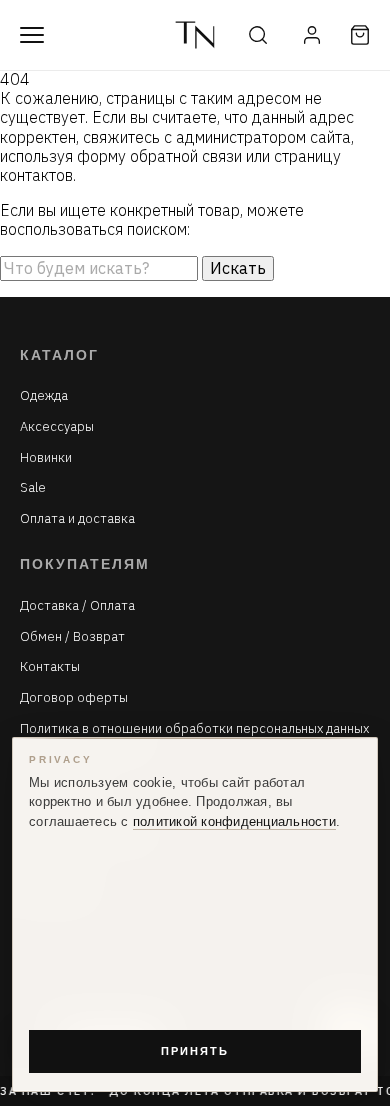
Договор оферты (74, 698)
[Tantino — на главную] (194, 35)
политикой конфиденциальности (234, 822)
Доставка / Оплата (77, 606)
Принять (195, 1051)
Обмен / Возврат (72, 637)
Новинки (46, 458)
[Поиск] (258, 35)
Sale (33, 488)
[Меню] (32, 35)
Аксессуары (57, 427)
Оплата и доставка (77, 519)
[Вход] (312, 35)
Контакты (50, 667)
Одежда (44, 396)
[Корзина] (360, 35)
